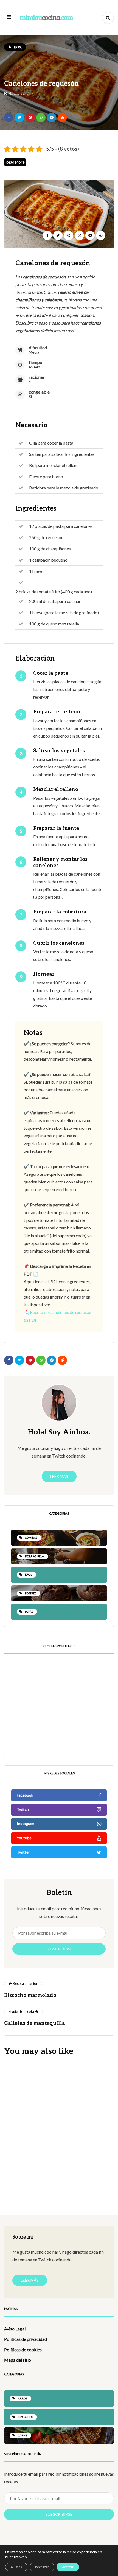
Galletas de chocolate (74, 1722)
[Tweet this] (19, 118)
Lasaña (16, 2108)
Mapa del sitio (18, 2360)
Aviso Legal (15, 2329)
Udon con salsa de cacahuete (50, 2204)
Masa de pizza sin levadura (70, 1695)
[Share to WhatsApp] (41, 118)
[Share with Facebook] (9, 118)
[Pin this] (30, 118)
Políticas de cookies (23, 2349)
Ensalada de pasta (33, 2156)
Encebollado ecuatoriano (78, 1753)
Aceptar (68, 2567)
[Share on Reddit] (62, 118)
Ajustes (16, 2567)
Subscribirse (59, 1949)
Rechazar (42, 2567)
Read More (15, 162)
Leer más (59, 1476)
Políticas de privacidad (26, 2339)
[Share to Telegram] (52, 118)
